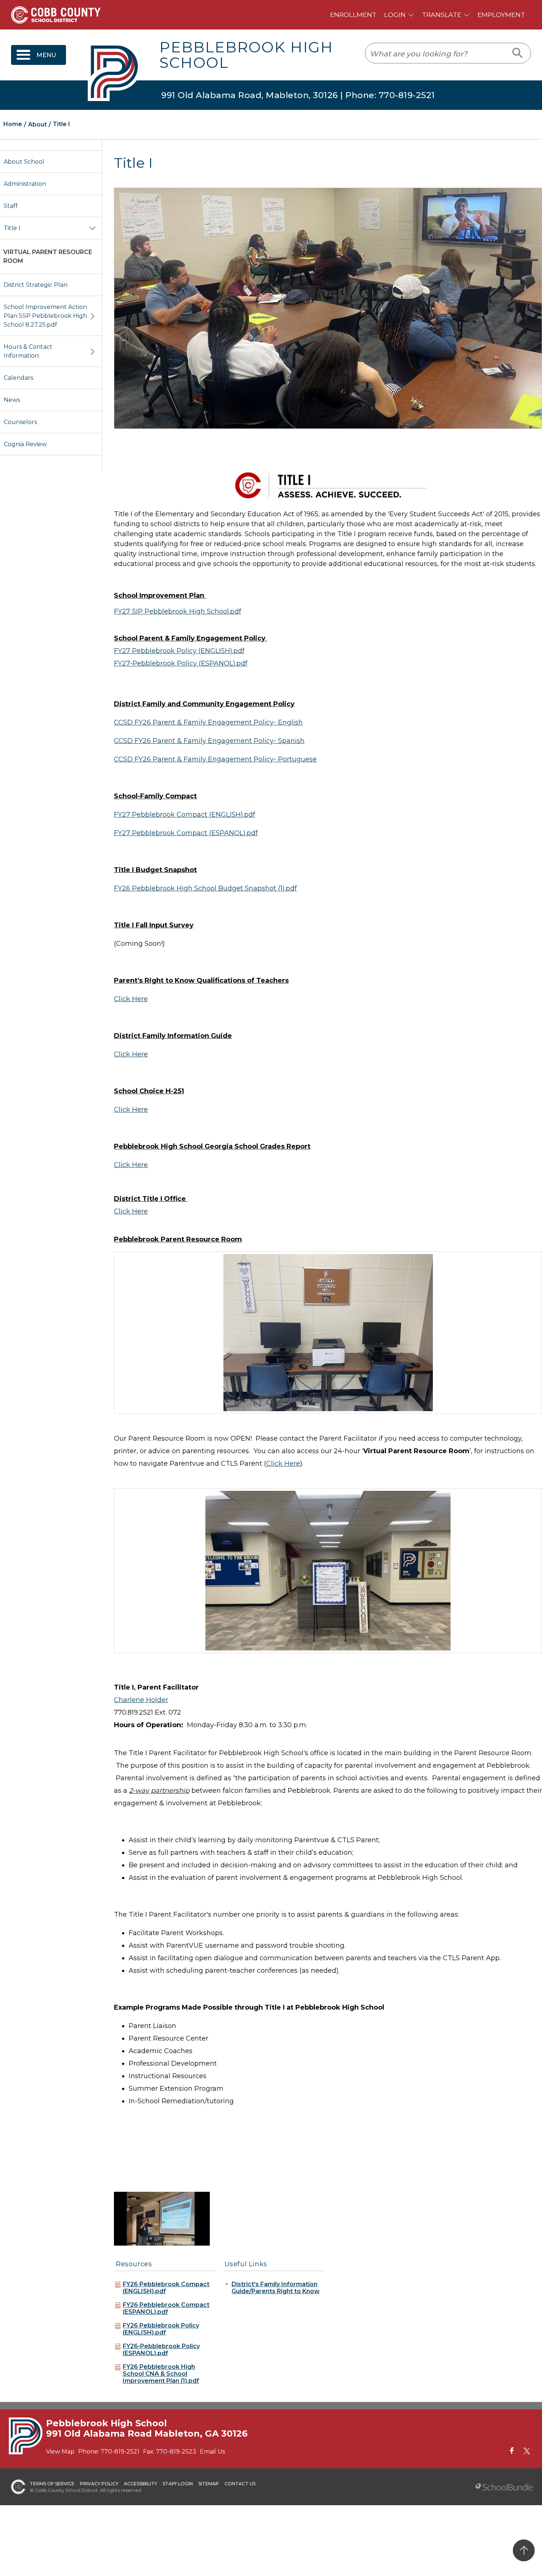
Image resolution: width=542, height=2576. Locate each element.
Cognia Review (25, 444)
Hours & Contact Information (28, 351)
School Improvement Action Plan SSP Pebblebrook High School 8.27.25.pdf (45, 316)
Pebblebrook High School (246, 55)
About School (24, 162)
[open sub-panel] (93, 228)
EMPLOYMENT (501, 15)
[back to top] (524, 2550)
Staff (11, 206)
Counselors (20, 422)
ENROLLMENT (353, 15)
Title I (12, 228)
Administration (25, 184)
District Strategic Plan (36, 285)
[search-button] (518, 53)
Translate (442, 15)
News (12, 400)
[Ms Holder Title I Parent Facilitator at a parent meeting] (162, 2218)
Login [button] (395, 15)
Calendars (18, 378)
